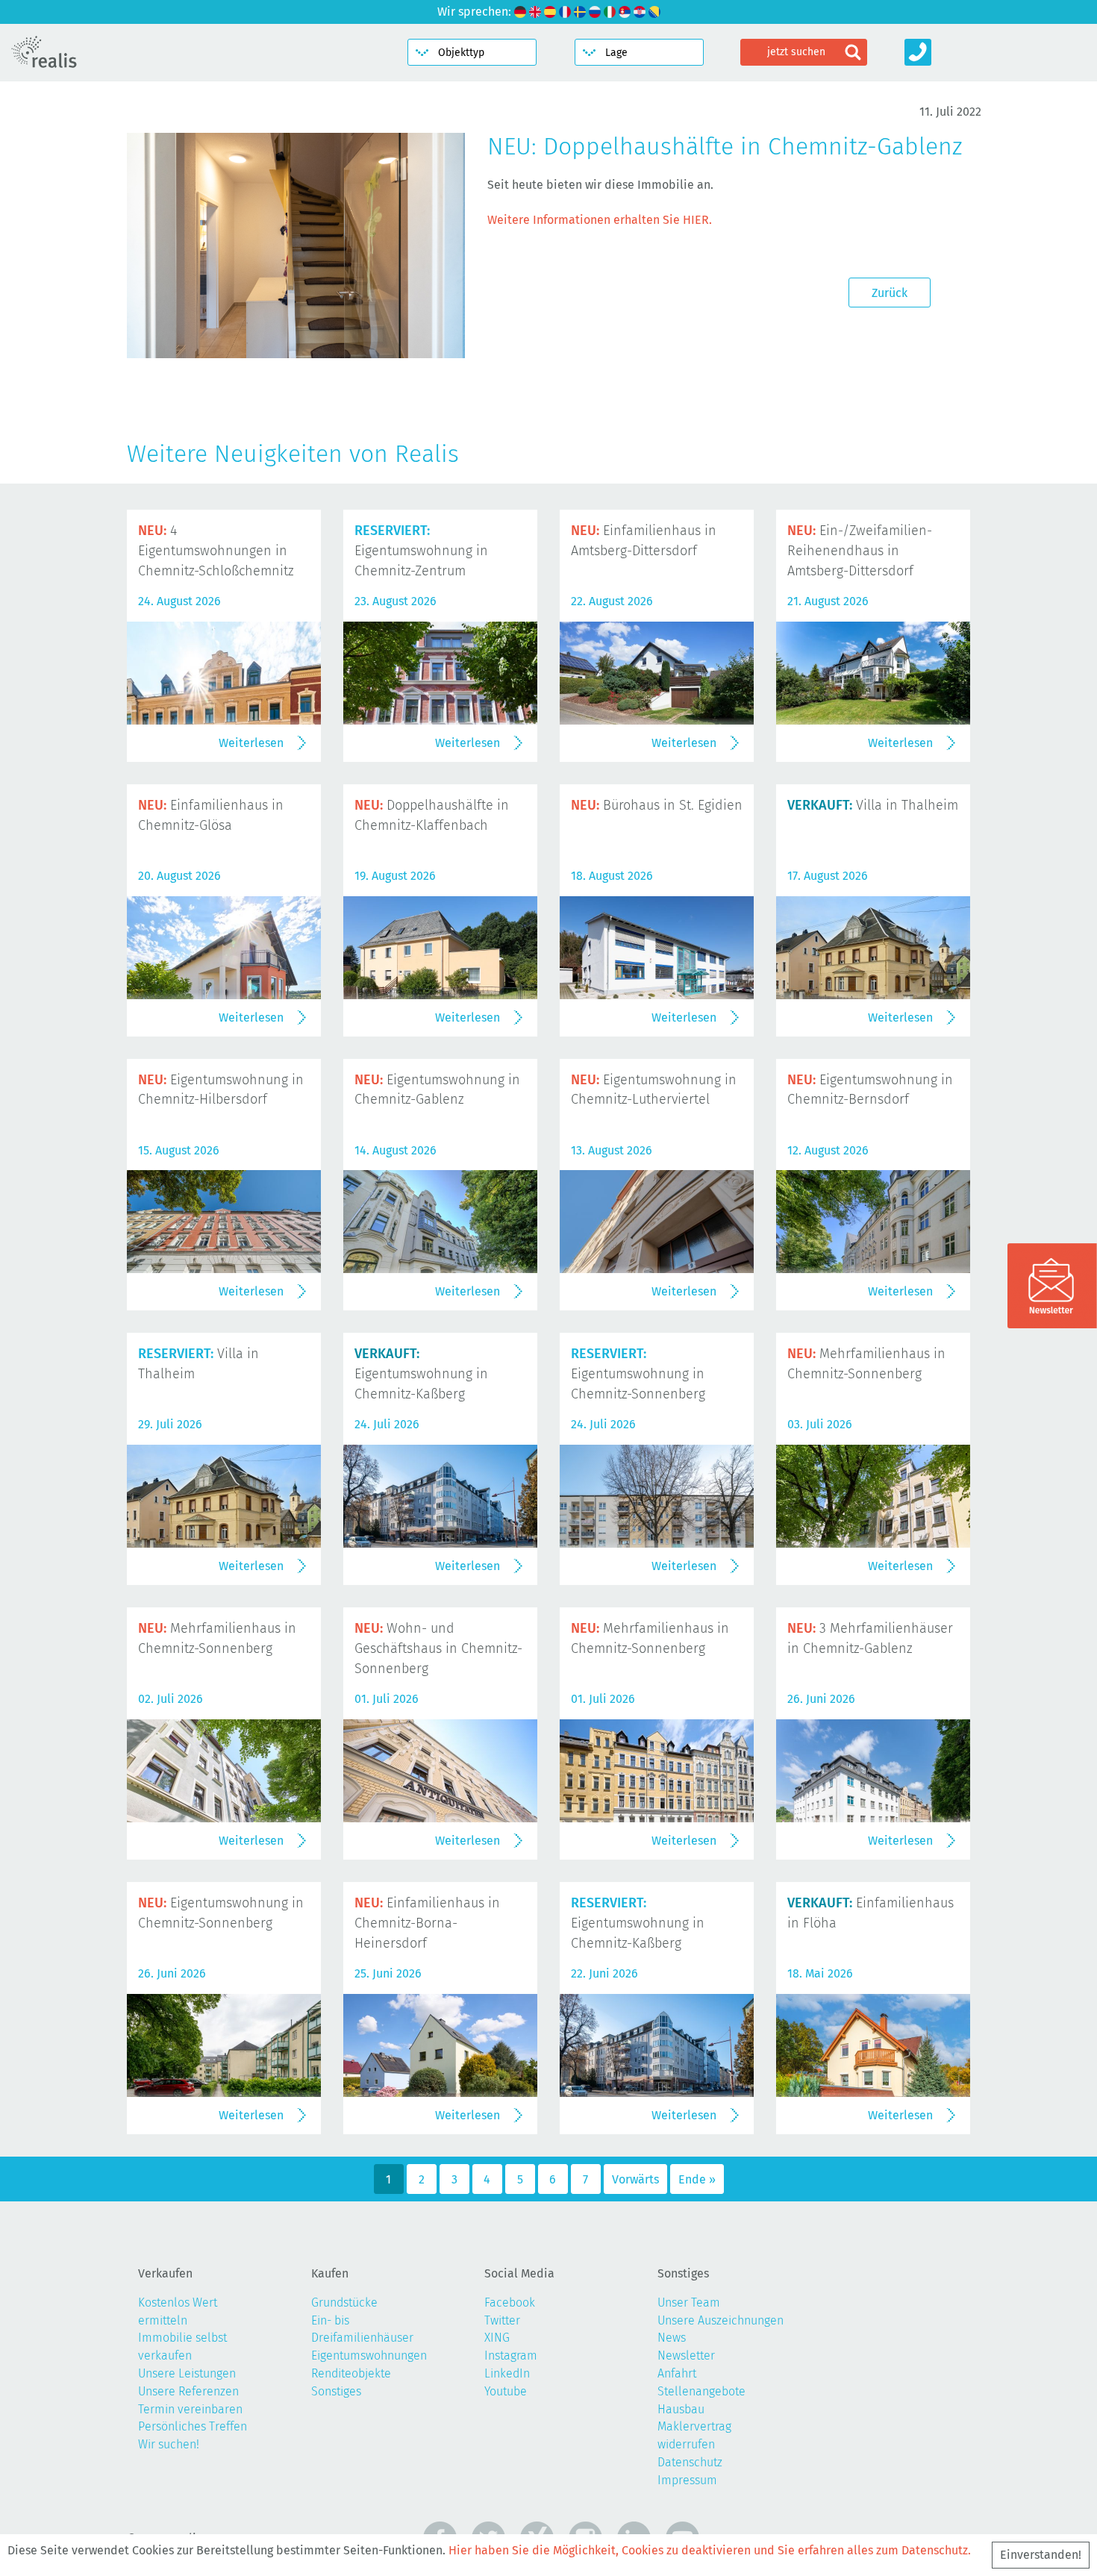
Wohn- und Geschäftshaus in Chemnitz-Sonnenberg (438, 1648)
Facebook (510, 2303)
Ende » (697, 2179)
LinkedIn (507, 2373)
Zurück (890, 293)
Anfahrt (677, 2373)
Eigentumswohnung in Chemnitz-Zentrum (421, 551)
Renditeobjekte (351, 2373)
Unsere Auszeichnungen (721, 2320)
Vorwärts (635, 2179)
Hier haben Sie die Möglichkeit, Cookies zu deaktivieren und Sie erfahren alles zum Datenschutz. (710, 2550)
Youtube (506, 2391)
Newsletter (686, 2355)
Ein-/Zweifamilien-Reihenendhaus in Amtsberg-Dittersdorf (860, 551)
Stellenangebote (701, 2391)
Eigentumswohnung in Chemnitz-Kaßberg (421, 1374)
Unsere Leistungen (187, 2373)
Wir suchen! (169, 2444)
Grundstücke (344, 2303)
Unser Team (689, 2303)
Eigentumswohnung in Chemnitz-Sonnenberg (638, 1374)
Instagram (511, 2355)
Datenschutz (690, 2462)
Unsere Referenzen (188, 2391)
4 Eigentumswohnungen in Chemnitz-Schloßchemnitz (216, 551)
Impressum (687, 2480)
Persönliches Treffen (193, 2426)
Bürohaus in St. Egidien (657, 805)
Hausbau (681, 2409)
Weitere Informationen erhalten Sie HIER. (600, 220)
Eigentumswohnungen (369, 2355)
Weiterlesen (251, 743)
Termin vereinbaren (190, 2409)
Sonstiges (336, 2391)
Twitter (502, 2320)
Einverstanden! (1041, 2555)
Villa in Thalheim (873, 805)
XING (497, 2338)
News (672, 2338)
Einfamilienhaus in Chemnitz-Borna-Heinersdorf (427, 1923)
